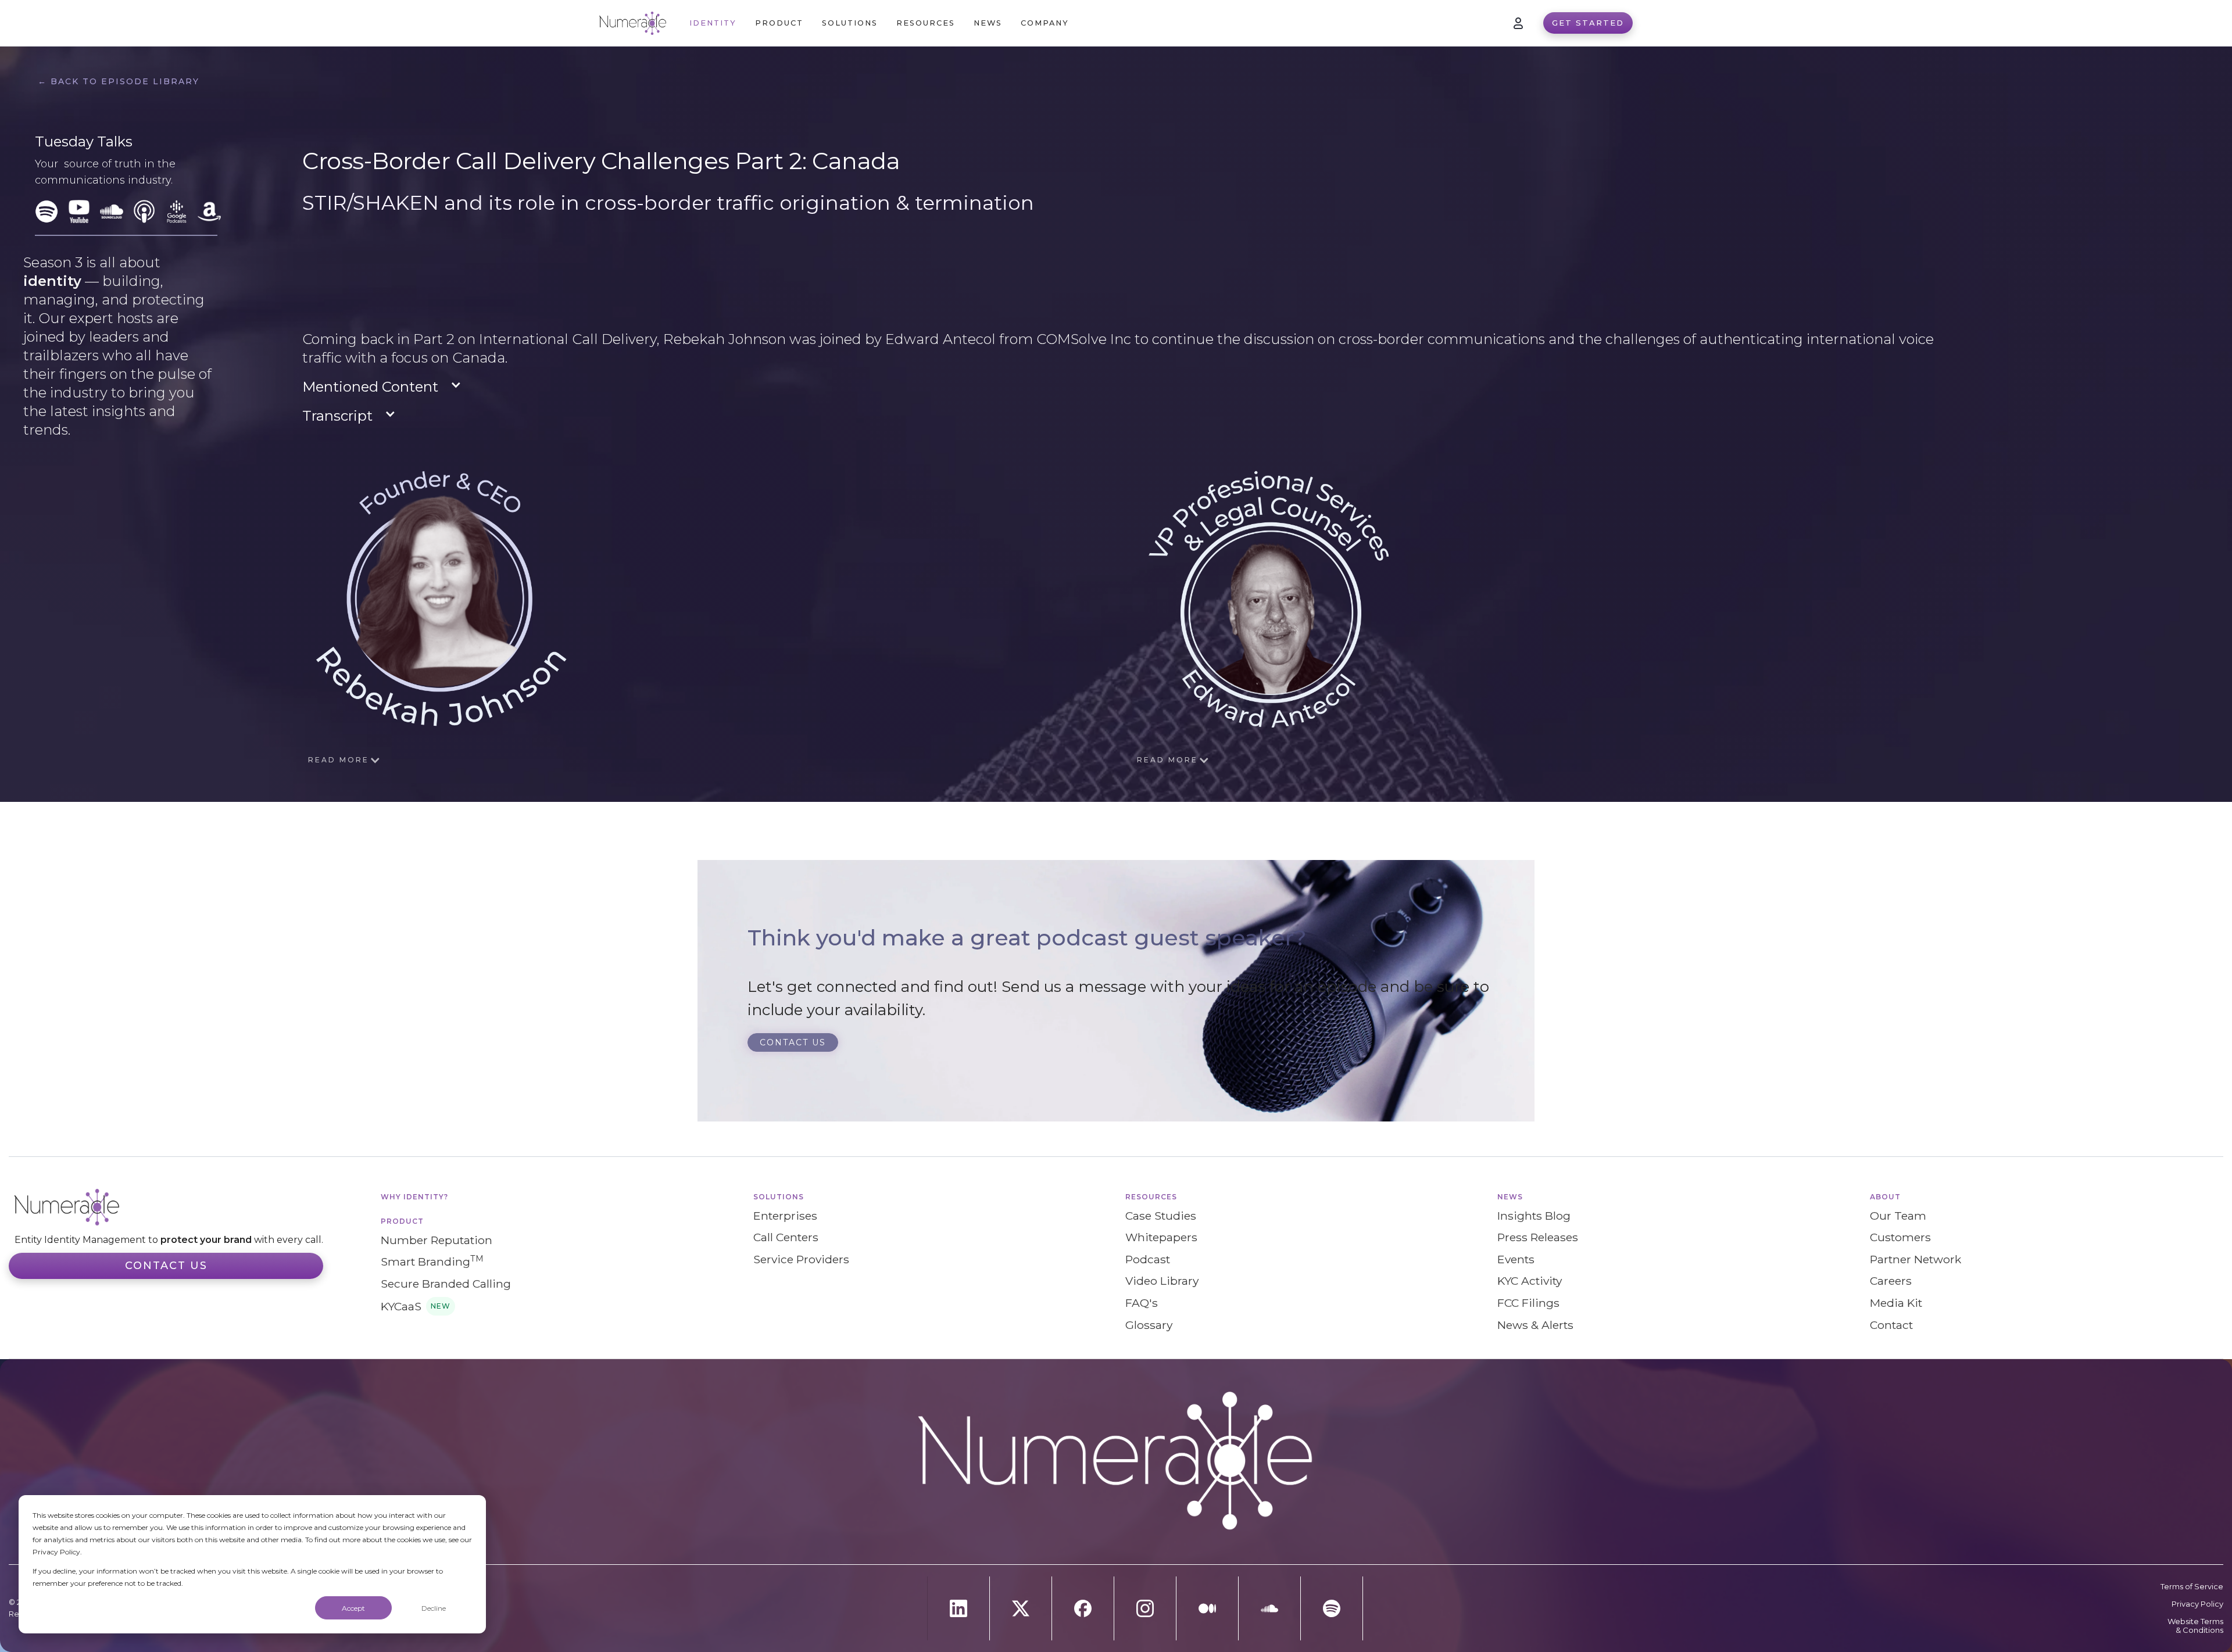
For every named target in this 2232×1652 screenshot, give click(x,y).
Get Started (1588, 23)
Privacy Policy (2197, 1604)
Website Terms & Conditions (2195, 1626)
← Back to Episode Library (119, 81)
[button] (779, 23)
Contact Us (166, 1266)
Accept (353, 1608)
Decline (434, 1608)
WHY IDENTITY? (414, 1197)
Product (402, 1221)
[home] (633, 23)
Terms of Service (2192, 1587)
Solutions (779, 1197)
